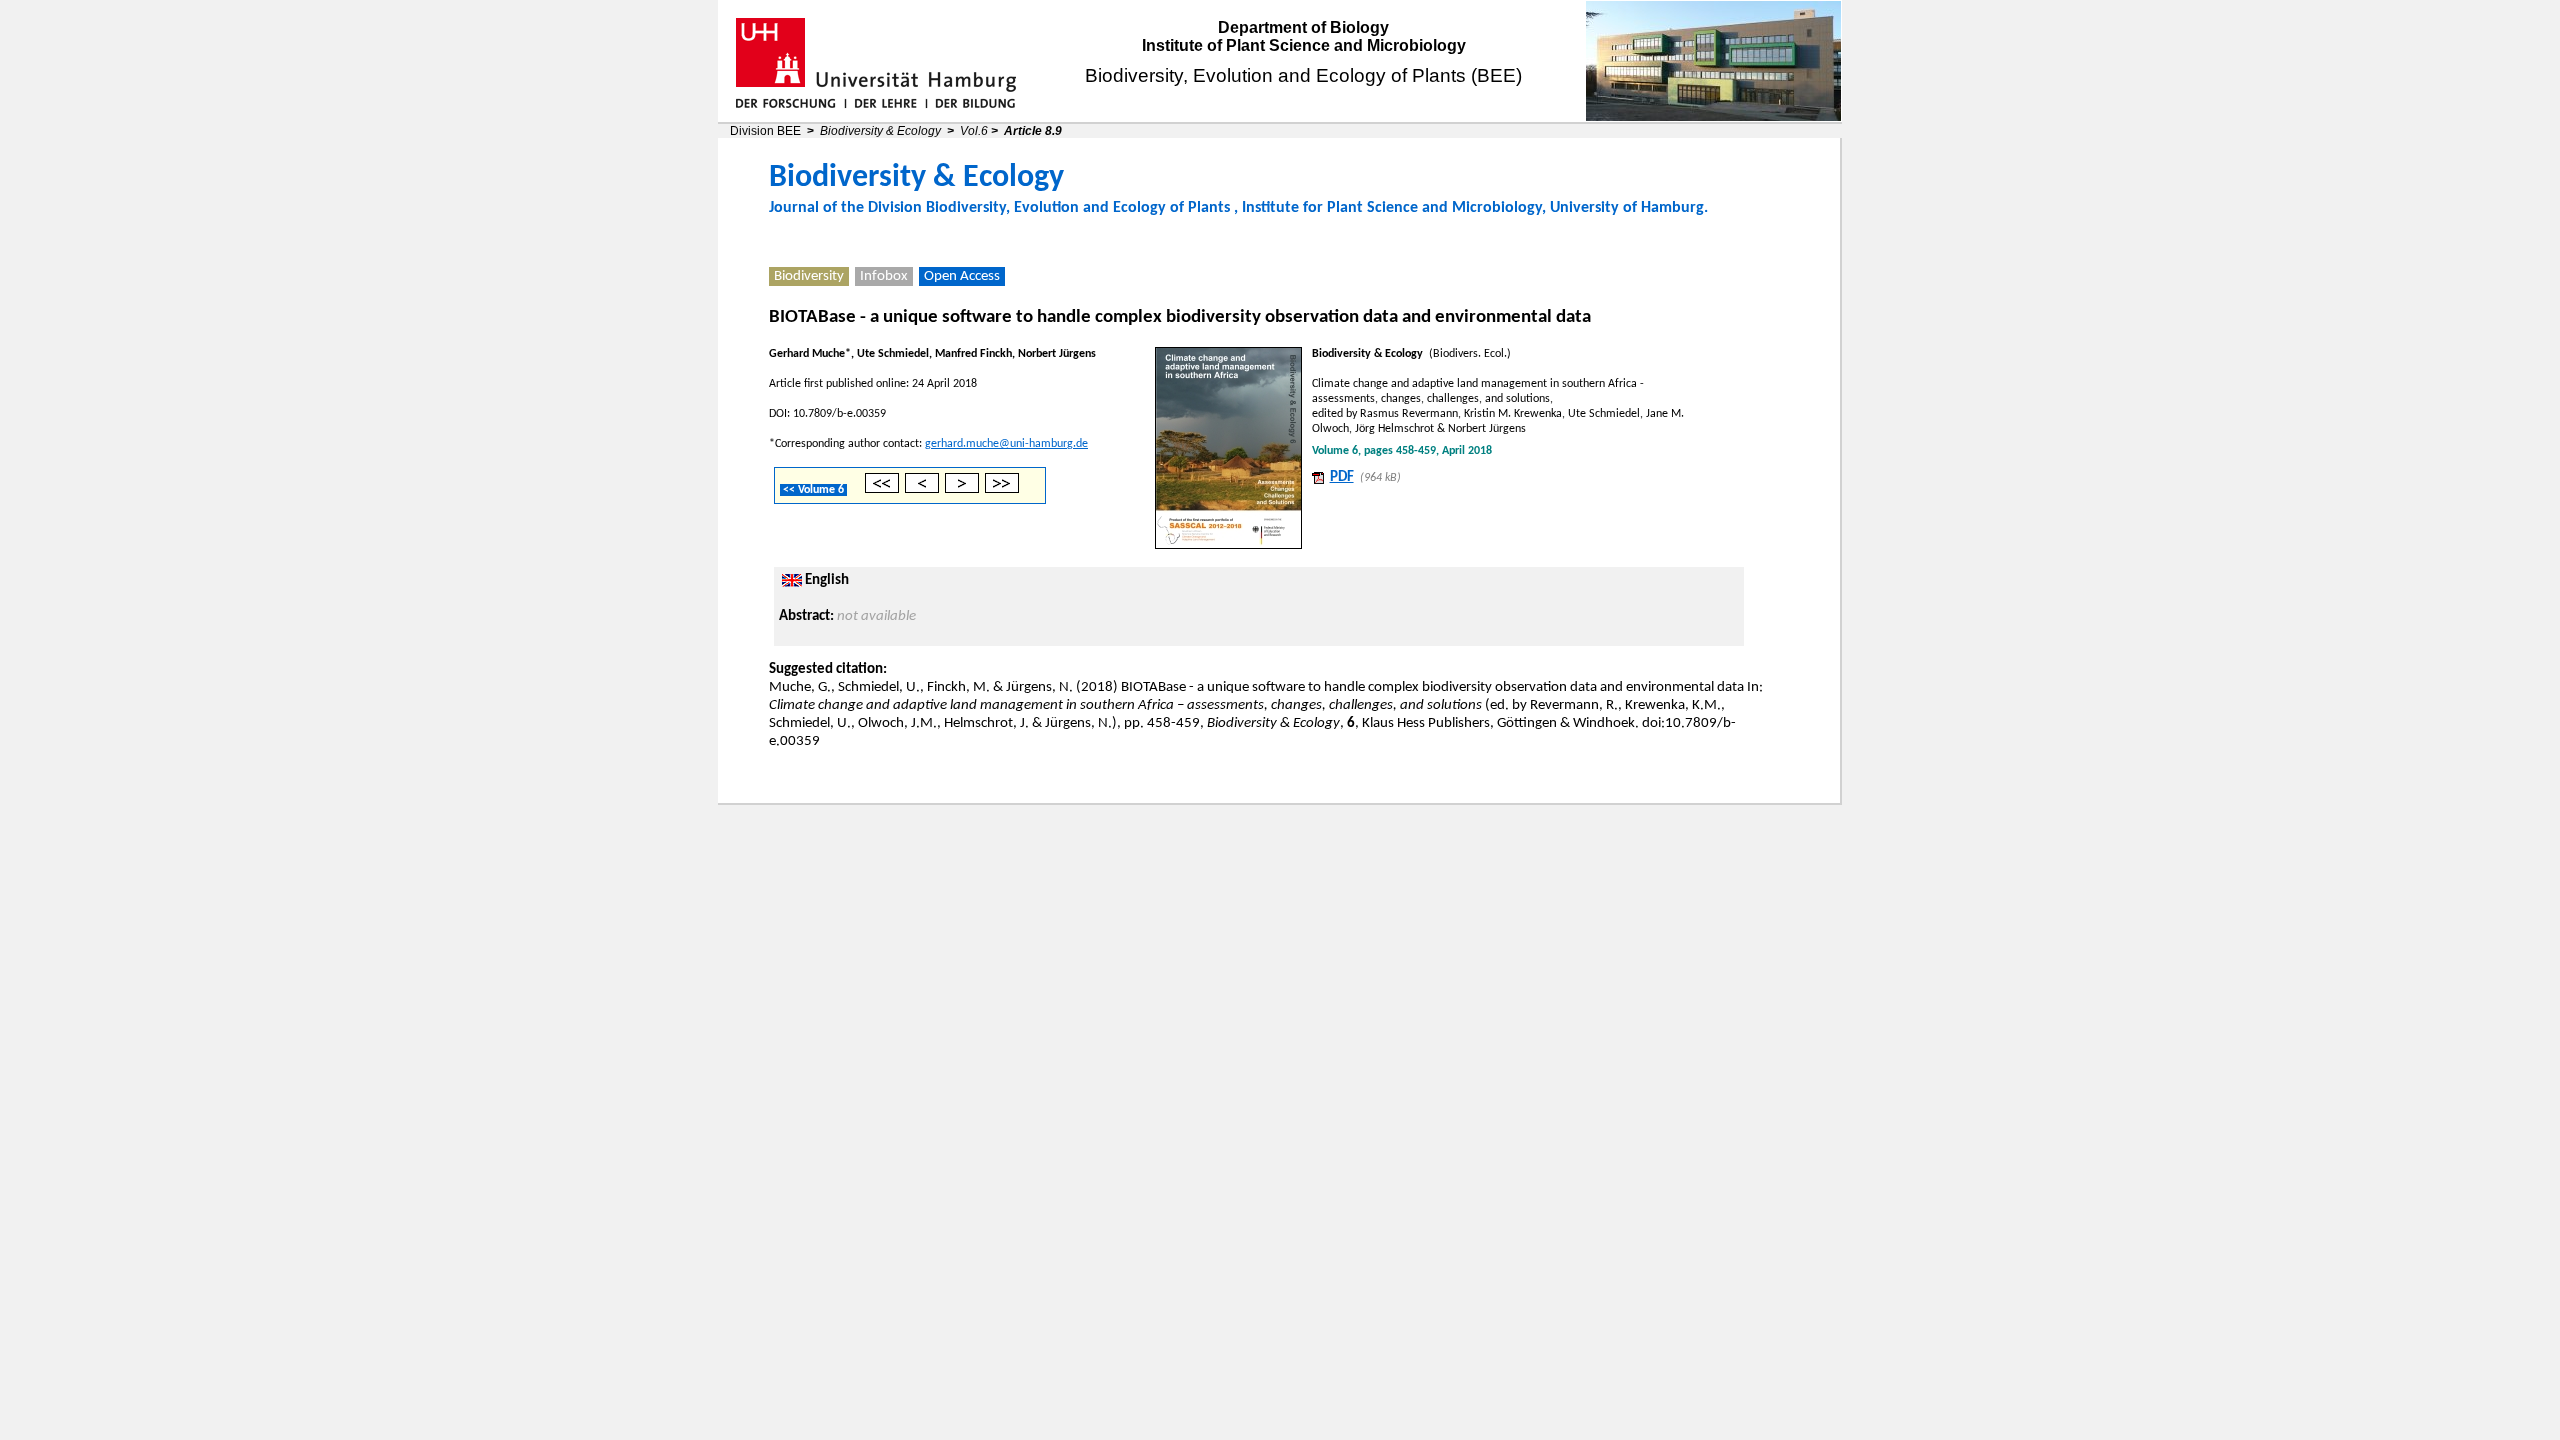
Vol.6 (974, 131)
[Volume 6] (1228, 444)
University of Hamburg (1627, 208)
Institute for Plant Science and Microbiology (1392, 208)
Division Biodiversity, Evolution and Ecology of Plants (1049, 208)
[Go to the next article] (962, 490)
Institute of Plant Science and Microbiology (1304, 45)
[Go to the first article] (882, 490)
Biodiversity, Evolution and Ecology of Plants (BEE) (1303, 75)
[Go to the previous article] (922, 490)
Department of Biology (1303, 27)
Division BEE (765, 131)
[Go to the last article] (1002, 490)
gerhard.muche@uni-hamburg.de (1006, 444)
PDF (1342, 477)
